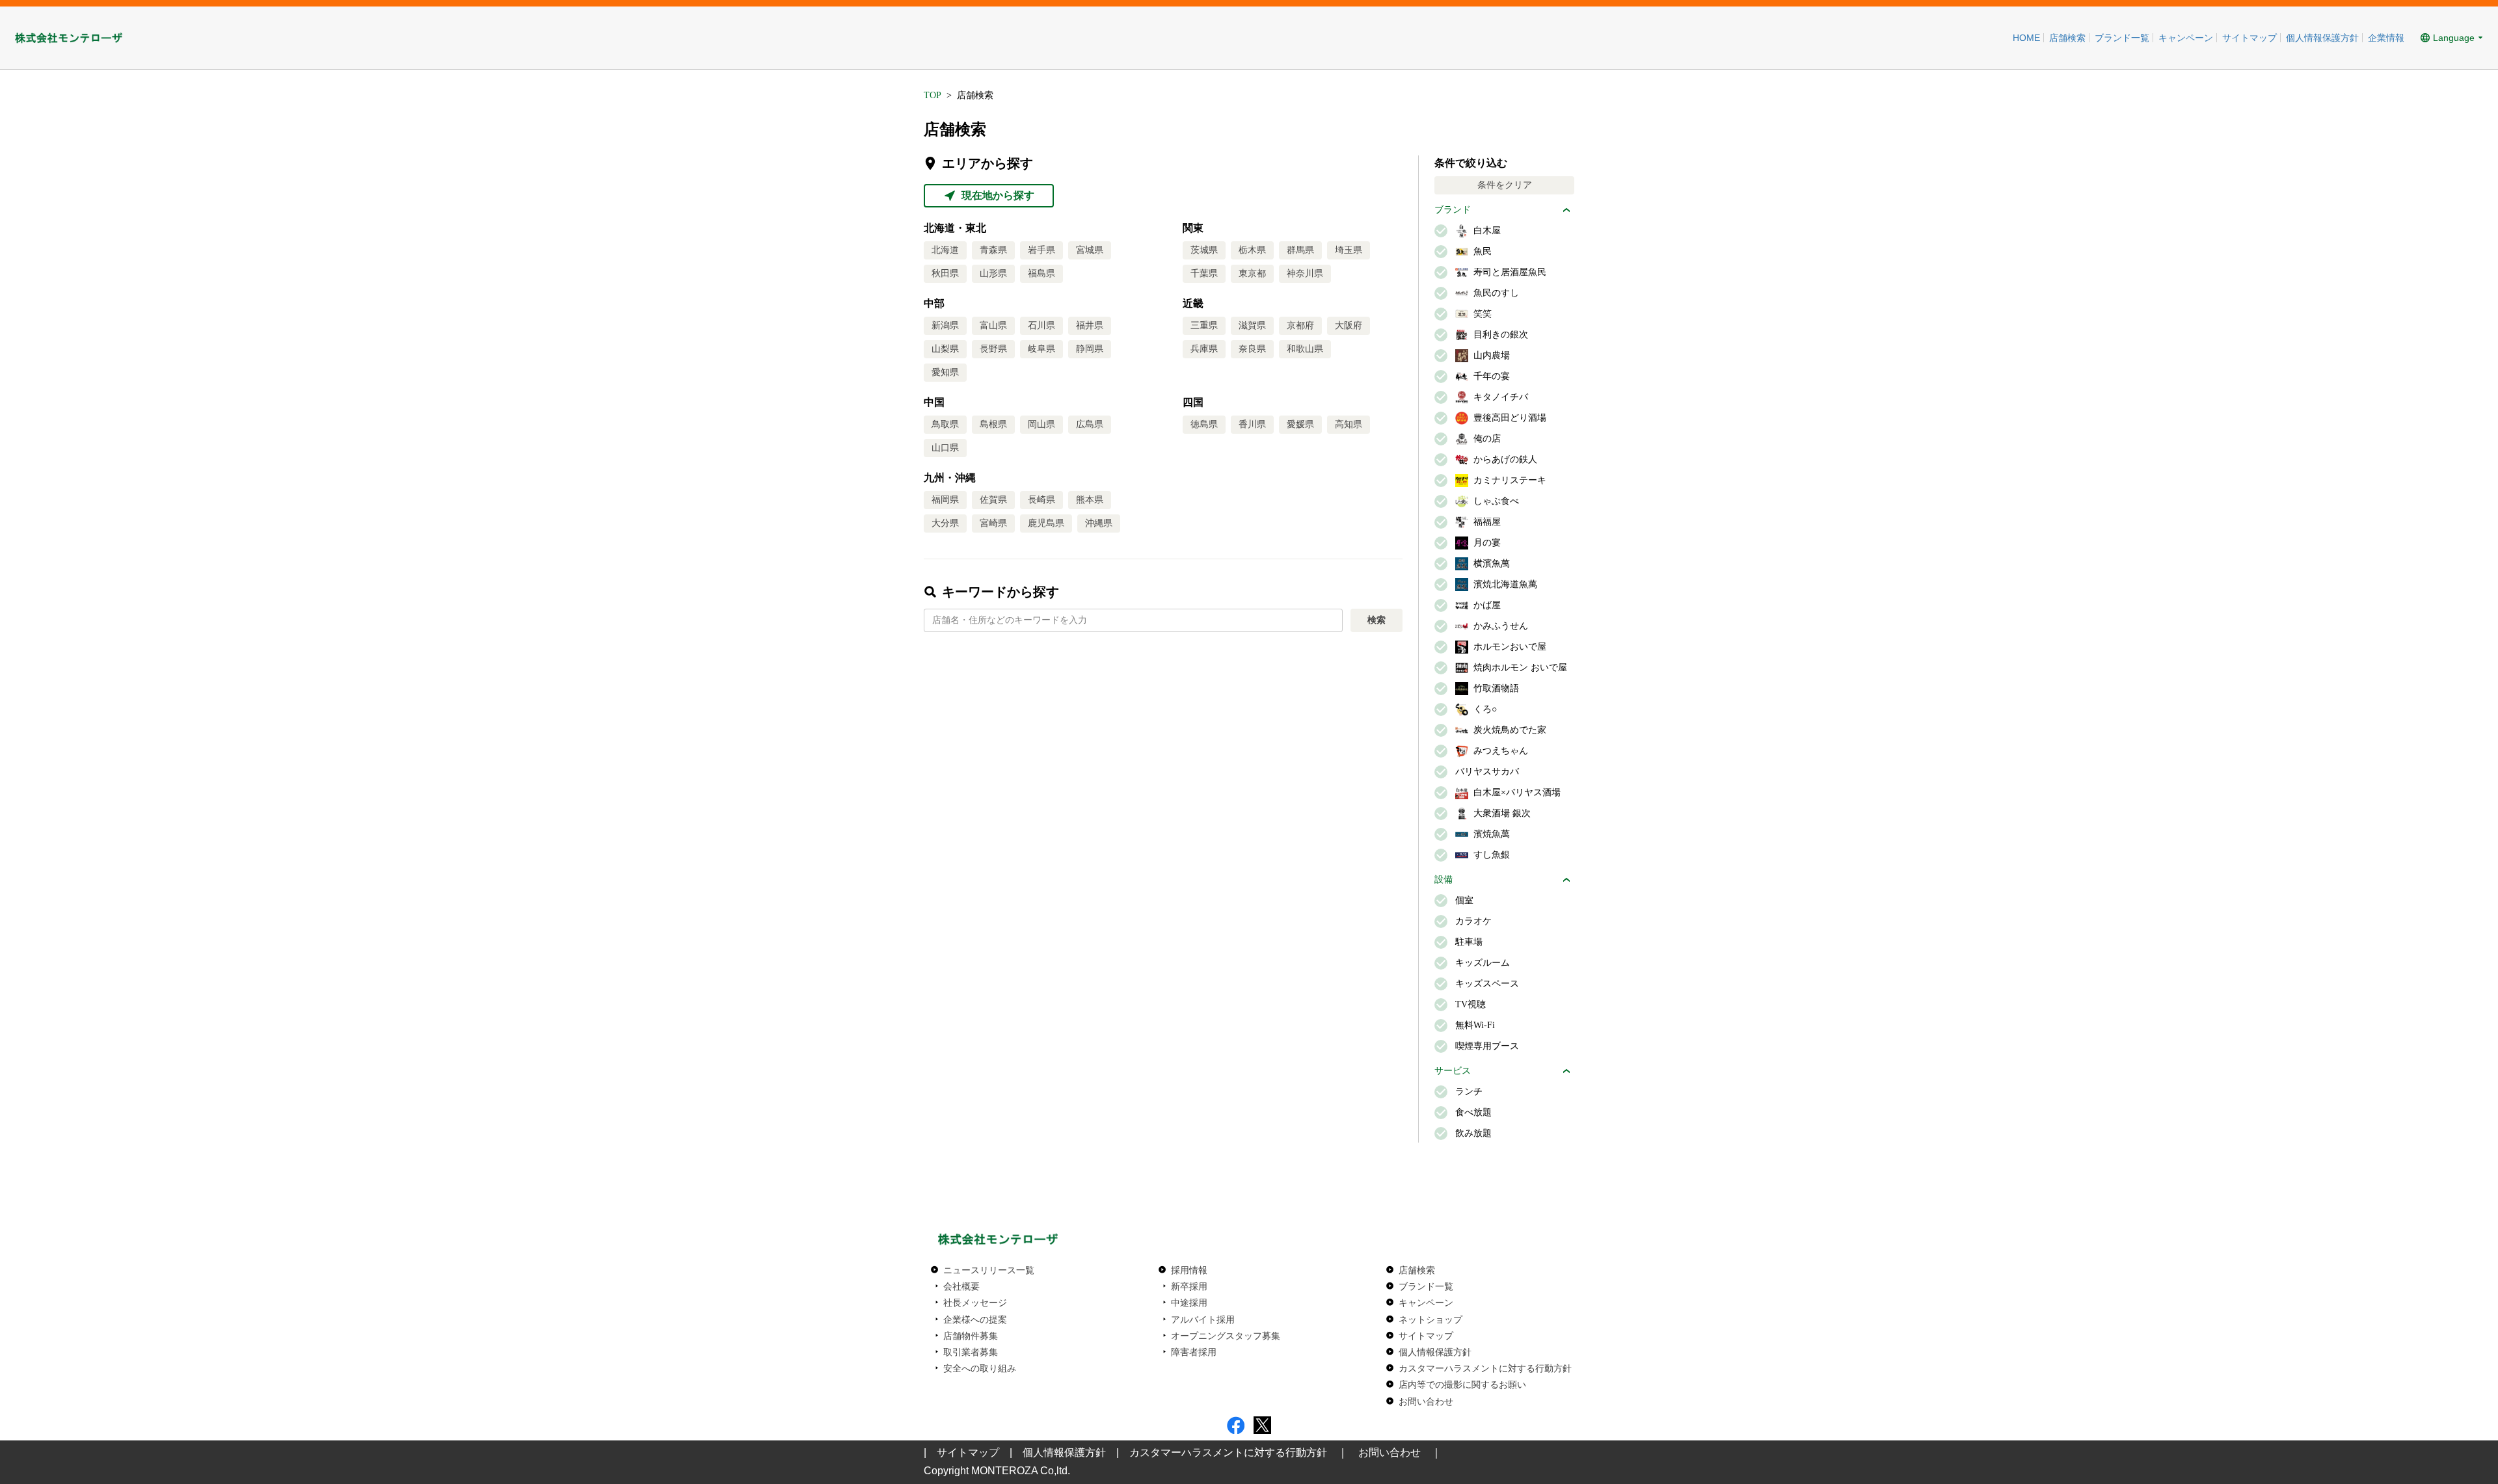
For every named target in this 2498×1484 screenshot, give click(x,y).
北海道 (945, 250)
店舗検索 (2067, 38)
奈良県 (1252, 349)
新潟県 (945, 325)
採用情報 (1189, 1270)
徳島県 (1204, 424)
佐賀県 (993, 500)
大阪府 (1349, 325)
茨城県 (1204, 250)
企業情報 (2386, 38)
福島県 (1041, 273)
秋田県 (945, 273)
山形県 (993, 273)
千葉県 (1204, 273)
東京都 (1252, 273)
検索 (1377, 620)
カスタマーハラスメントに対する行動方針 (1485, 1368)
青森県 (993, 250)
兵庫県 (1204, 349)
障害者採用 (1194, 1352)
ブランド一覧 (2122, 38)
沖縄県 (1099, 523)
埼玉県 (1349, 250)
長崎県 (1041, 500)
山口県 (945, 448)
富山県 (993, 325)
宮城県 (1090, 250)
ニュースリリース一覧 (989, 1270)
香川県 (1252, 424)
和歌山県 (1305, 349)
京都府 (1300, 325)
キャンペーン (2186, 38)
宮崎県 (993, 523)
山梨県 (945, 349)
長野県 (993, 349)
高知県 (1349, 424)
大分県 (945, 523)
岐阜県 (1041, 349)
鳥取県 (945, 424)
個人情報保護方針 (2322, 38)
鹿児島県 (1046, 523)
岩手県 (1041, 250)
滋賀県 (1252, 325)
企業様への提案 (975, 1319)
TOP (933, 95)
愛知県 (945, 372)
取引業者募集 (971, 1352)
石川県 (1041, 325)
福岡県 (945, 500)
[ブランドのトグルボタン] (1566, 210)
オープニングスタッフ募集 (1226, 1336)
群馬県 (1300, 250)
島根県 (993, 424)
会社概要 (961, 1286)
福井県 (1090, 325)
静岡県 (1090, 349)
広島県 (1090, 424)
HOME (2026, 38)
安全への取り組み (980, 1368)
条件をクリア (1505, 185)
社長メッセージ (975, 1303)
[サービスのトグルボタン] (1566, 1071)
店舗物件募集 (971, 1336)
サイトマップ (2250, 38)
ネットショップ (1430, 1319)
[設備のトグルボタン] (1566, 880)
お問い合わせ (1426, 1401)
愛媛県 (1300, 424)
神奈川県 (1305, 273)
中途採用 (1189, 1303)
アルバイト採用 (1203, 1319)
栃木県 (1252, 250)
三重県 (1204, 325)
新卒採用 (1189, 1286)
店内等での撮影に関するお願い (1462, 1385)
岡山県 (1041, 424)
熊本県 (1090, 500)
